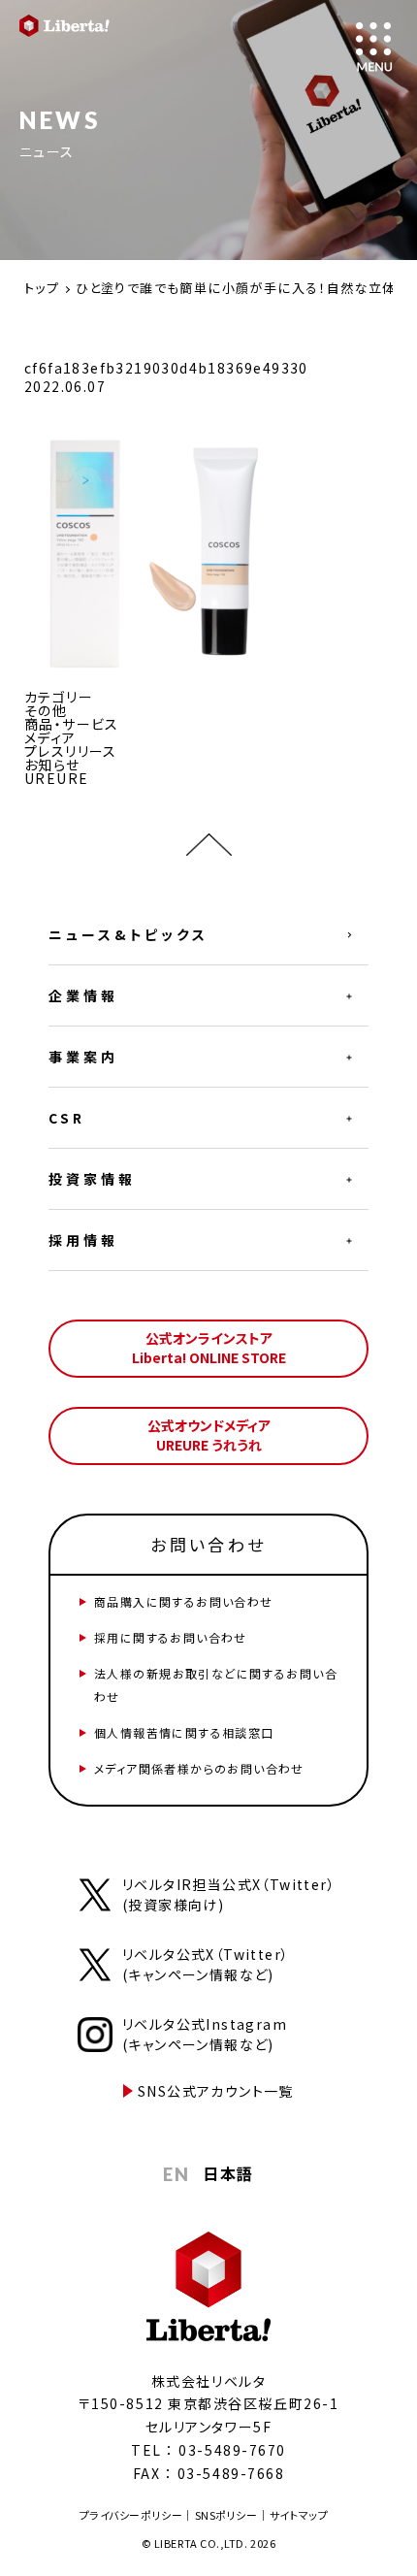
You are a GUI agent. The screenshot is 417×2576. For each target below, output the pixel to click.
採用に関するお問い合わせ (171, 1637)
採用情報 (83, 1240)
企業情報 (83, 995)
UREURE (56, 778)
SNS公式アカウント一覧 (216, 2091)
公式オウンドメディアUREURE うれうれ (209, 1435)
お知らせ (52, 765)
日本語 (228, 2173)
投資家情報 (92, 1179)
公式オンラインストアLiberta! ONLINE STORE (209, 1348)
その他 (46, 710)
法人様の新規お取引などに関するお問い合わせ (216, 1685)
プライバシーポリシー (131, 2515)
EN (176, 2174)
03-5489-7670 (232, 2450)
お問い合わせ (208, 1544)
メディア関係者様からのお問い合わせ (199, 1768)
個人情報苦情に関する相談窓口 (184, 1732)
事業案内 (83, 1057)
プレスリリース (71, 751)
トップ (42, 288)
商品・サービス (72, 724)
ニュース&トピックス (128, 934)
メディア (50, 737)
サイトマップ (299, 2515)
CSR (67, 1118)
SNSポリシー (226, 2515)
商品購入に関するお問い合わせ (184, 1601)
